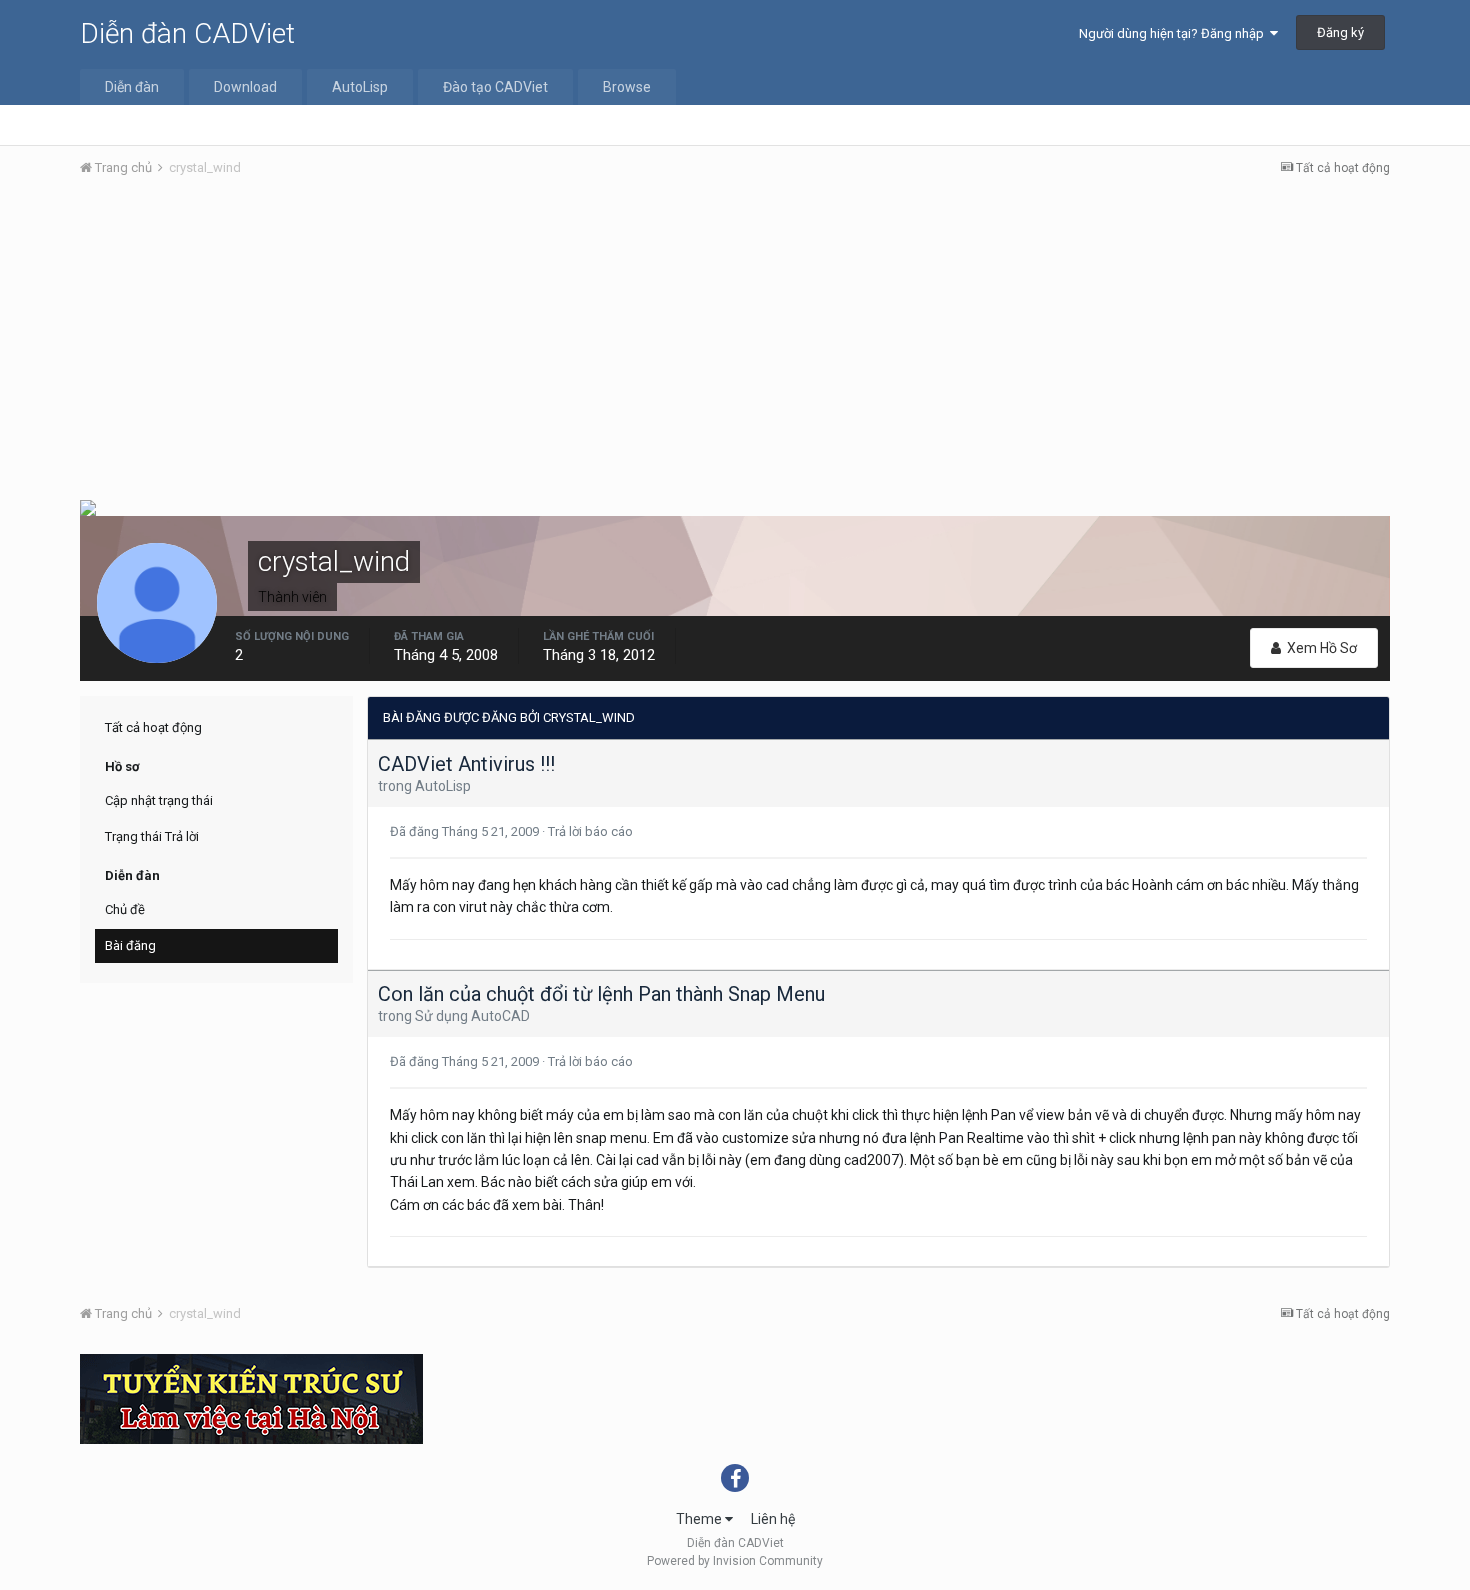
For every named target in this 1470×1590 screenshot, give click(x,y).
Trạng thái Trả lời (152, 836)
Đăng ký (1340, 32)
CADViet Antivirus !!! (466, 764)
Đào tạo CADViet (495, 87)
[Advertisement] (735, 343)
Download (245, 87)
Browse (627, 87)
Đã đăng (466, 831)
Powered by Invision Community (735, 1561)
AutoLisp (360, 87)
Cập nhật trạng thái (159, 800)
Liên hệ (773, 1519)
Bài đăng (130, 945)
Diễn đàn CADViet (187, 33)
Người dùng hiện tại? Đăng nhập (1174, 33)
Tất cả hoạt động (153, 727)
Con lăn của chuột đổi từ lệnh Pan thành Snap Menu (601, 994)
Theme (700, 1519)
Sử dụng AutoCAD (472, 1016)
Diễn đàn (132, 87)
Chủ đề (125, 909)
